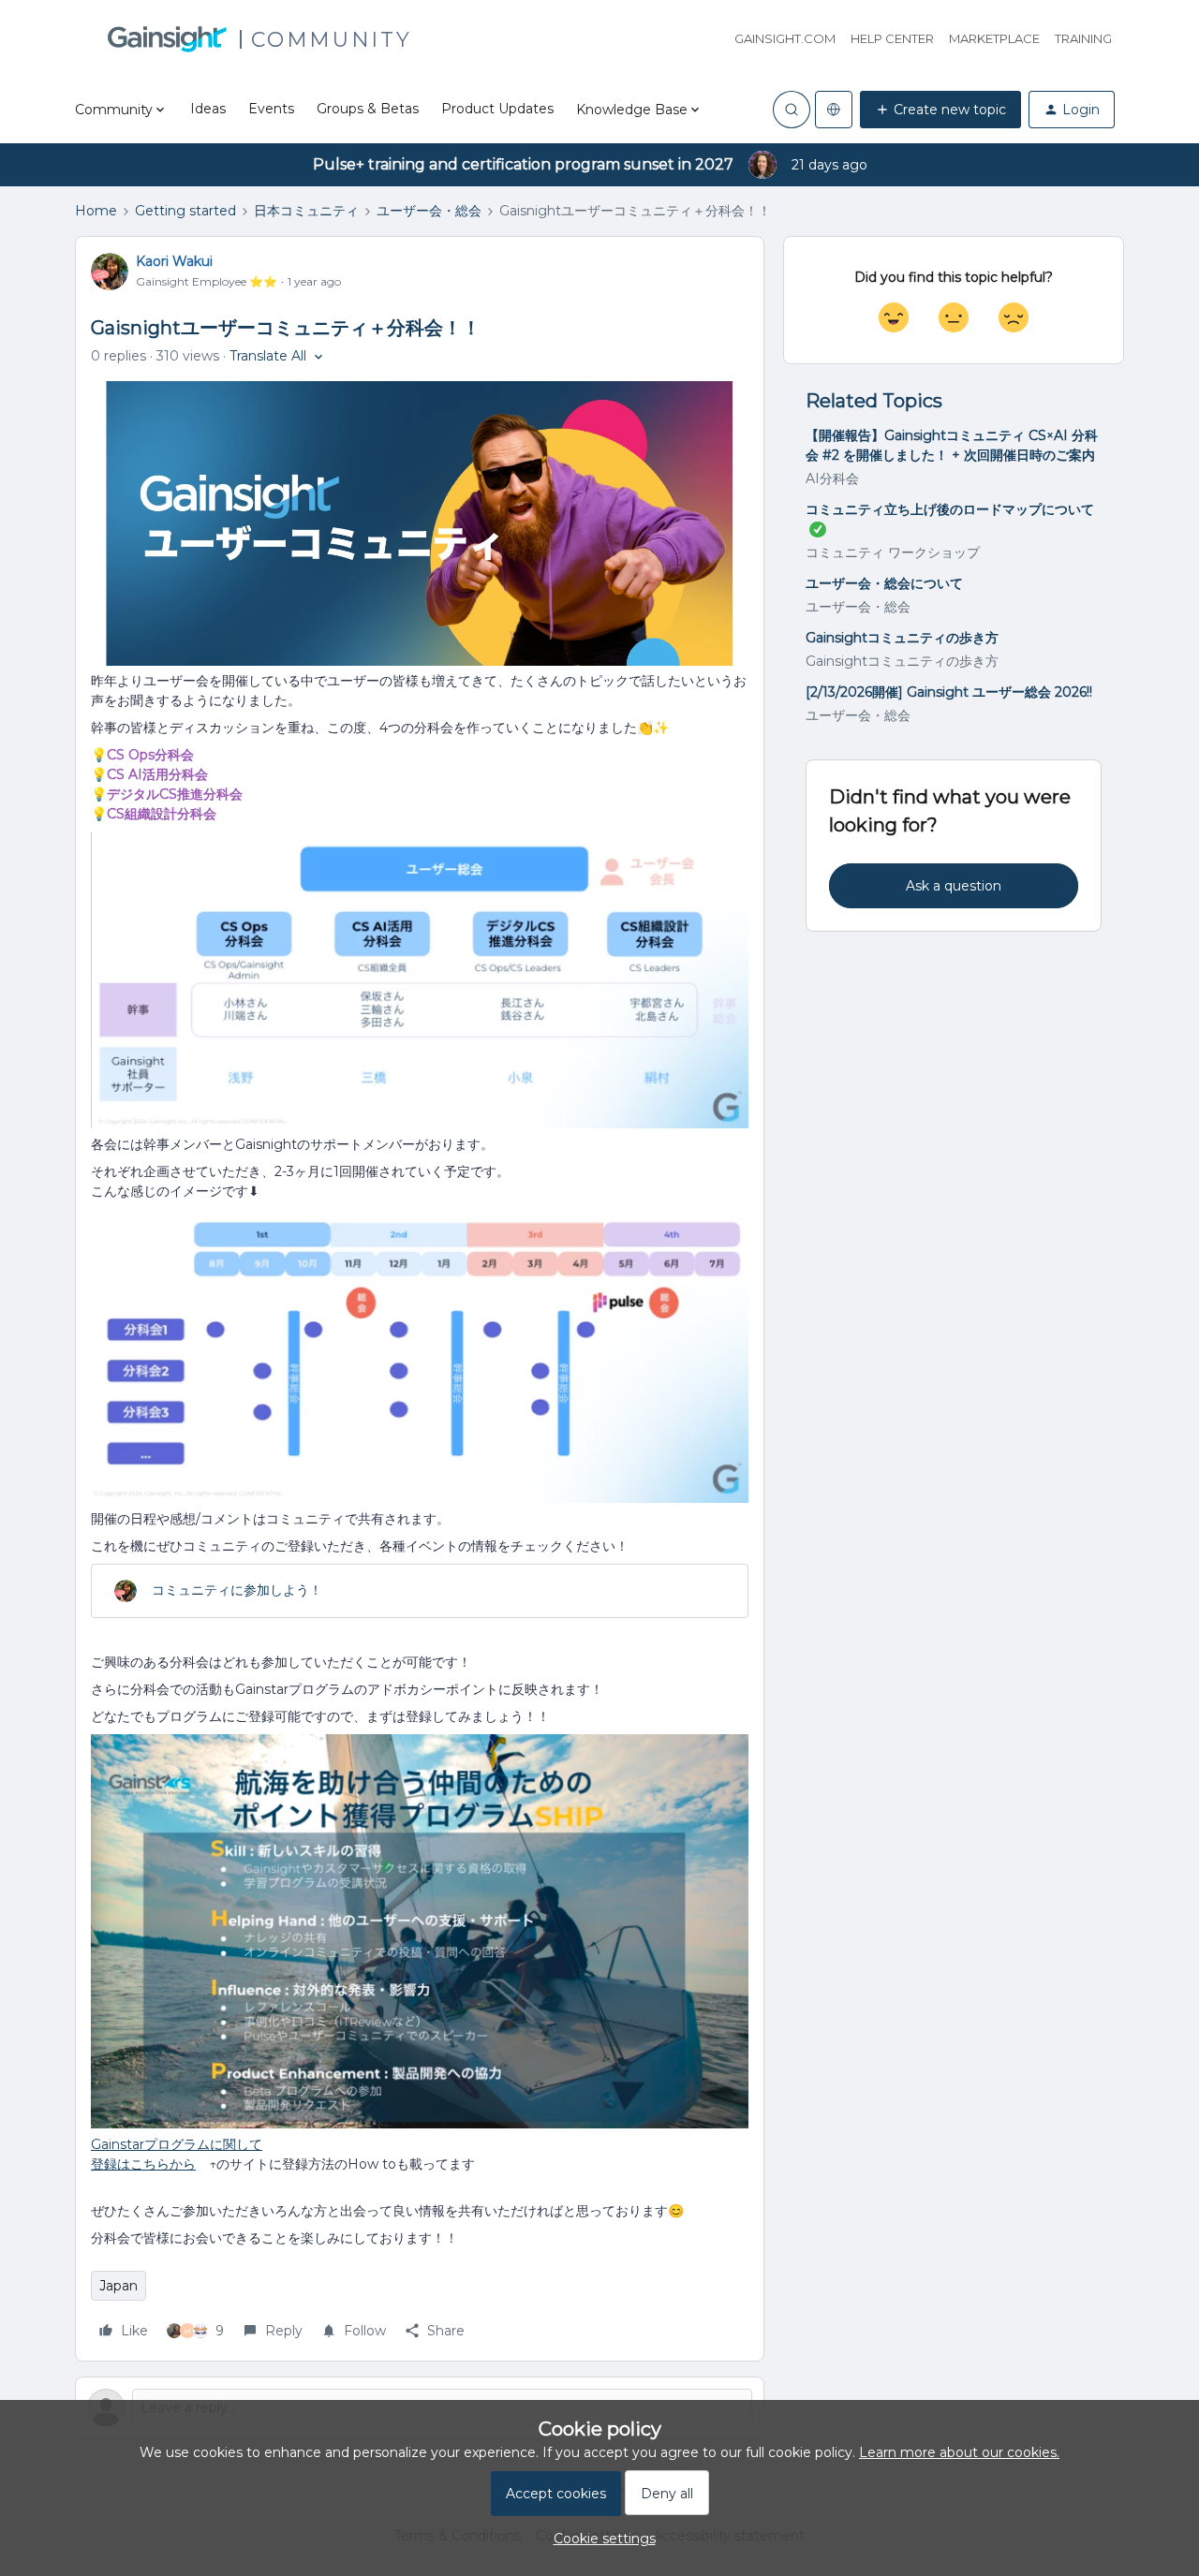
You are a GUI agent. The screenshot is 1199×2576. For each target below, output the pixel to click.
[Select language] (834, 110)
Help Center (892, 38)
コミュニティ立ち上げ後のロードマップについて (950, 509)
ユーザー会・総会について (884, 583)
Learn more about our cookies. (959, 2452)
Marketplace (994, 38)
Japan (118, 2286)
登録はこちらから (143, 2164)
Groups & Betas (368, 109)
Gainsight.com (785, 38)
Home (96, 211)
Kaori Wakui (174, 261)
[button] (940, 110)
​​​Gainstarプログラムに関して (177, 2144)
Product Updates (497, 109)
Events (271, 109)
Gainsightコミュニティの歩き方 (902, 638)
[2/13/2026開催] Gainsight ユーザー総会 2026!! (949, 692)
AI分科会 (832, 478)
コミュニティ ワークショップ (893, 552)
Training (1083, 38)
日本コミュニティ (306, 211)
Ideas (208, 109)
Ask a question (954, 886)
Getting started (185, 211)
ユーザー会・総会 (429, 211)
